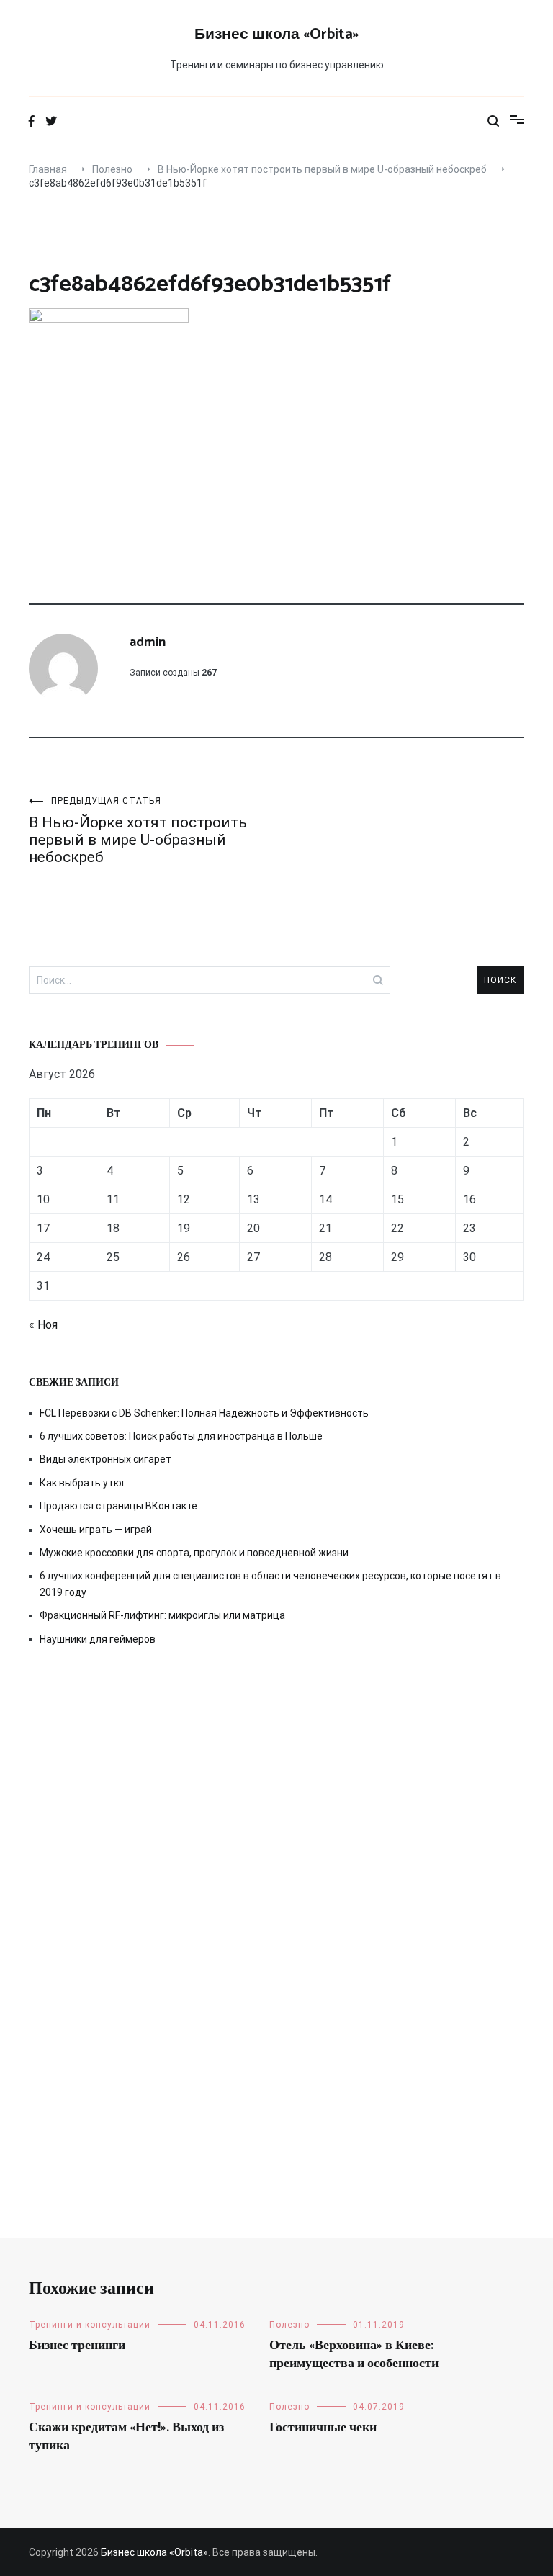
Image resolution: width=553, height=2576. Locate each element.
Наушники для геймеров (98, 1639)
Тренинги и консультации (90, 2325)
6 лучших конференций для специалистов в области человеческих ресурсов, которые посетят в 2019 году (270, 1584)
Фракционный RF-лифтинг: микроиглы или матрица (162, 1615)
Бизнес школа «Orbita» (276, 35)
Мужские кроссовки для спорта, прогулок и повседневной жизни (194, 1553)
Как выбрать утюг (83, 1483)
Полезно (289, 2325)
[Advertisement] (276, 1791)
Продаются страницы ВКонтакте (118, 1506)
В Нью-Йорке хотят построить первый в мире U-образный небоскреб (138, 831)
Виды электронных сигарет (105, 1459)
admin (148, 642)
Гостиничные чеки (323, 2428)
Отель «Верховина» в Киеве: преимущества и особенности (354, 2355)
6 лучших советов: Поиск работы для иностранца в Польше (181, 1436)
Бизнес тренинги (77, 2346)
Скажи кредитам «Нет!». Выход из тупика (126, 2437)
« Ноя (43, 1325)
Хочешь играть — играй (96, 1530)
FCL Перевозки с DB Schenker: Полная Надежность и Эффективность (204, 1413)
